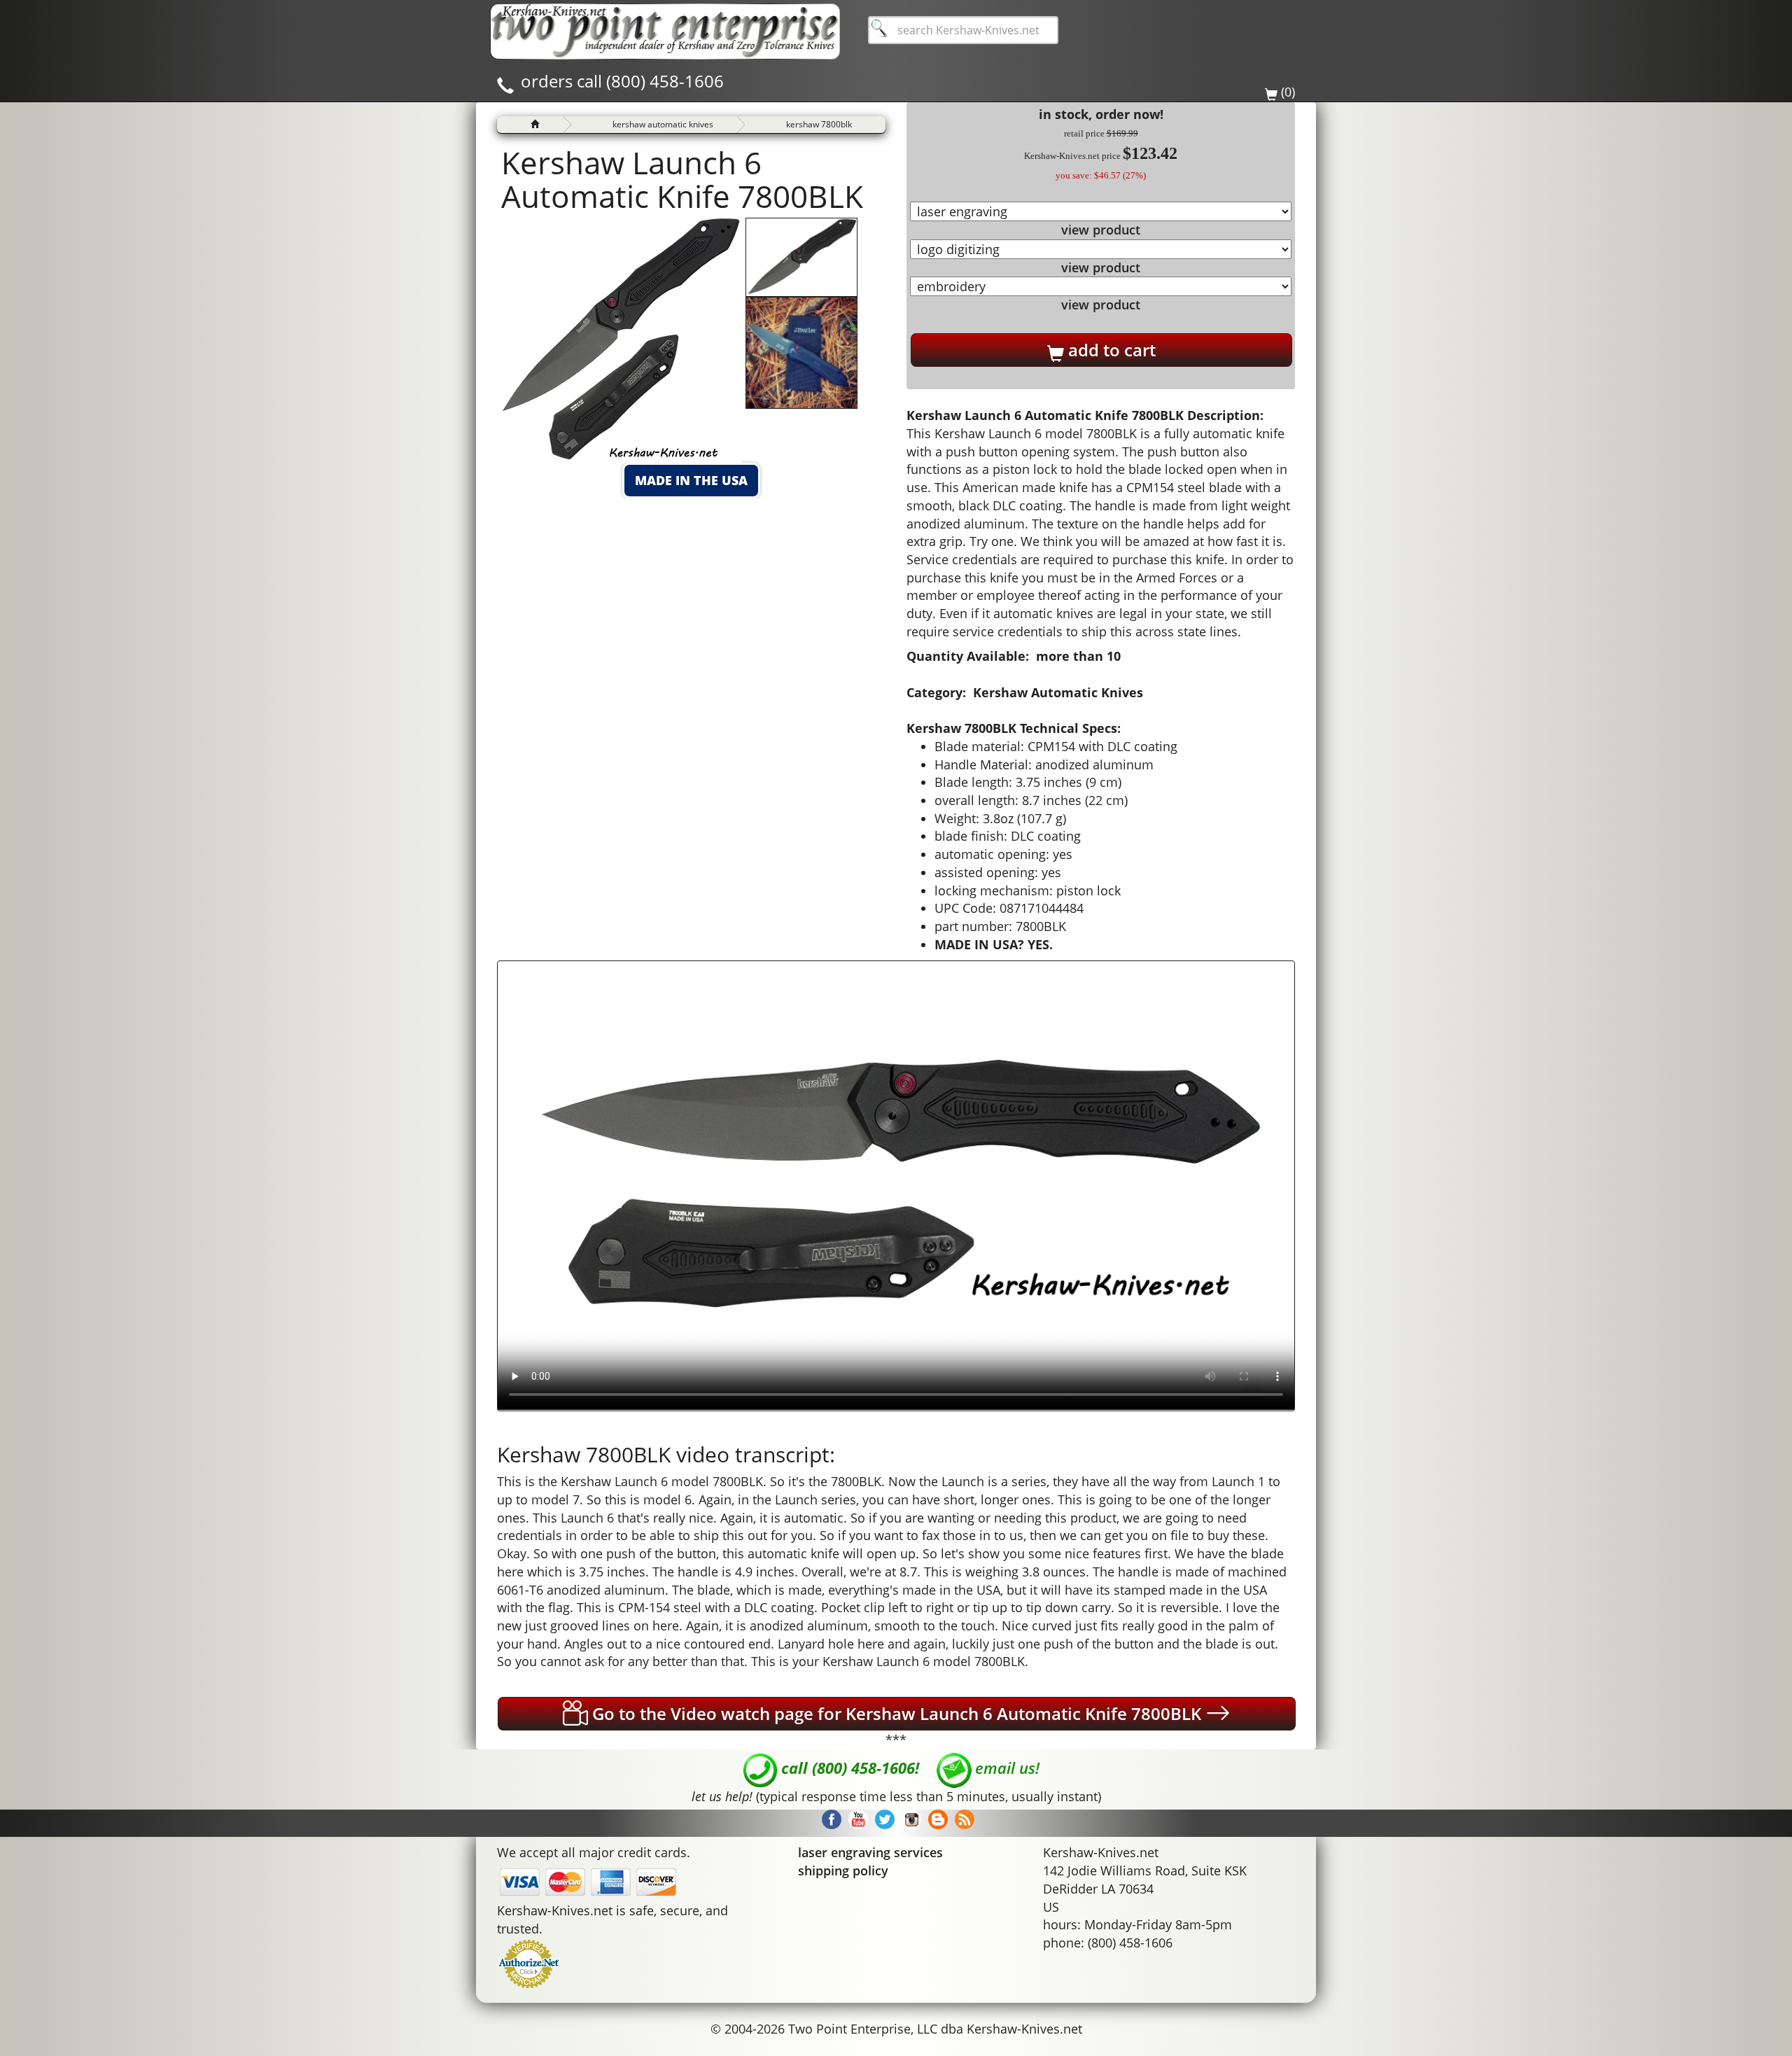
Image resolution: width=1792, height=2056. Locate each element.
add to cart (1110, 350)
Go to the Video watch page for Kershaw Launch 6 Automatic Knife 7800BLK (897, 1713)
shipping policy (843, 1870)
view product (1101, 230)
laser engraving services (870, 1852)
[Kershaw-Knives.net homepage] (530, 125)
